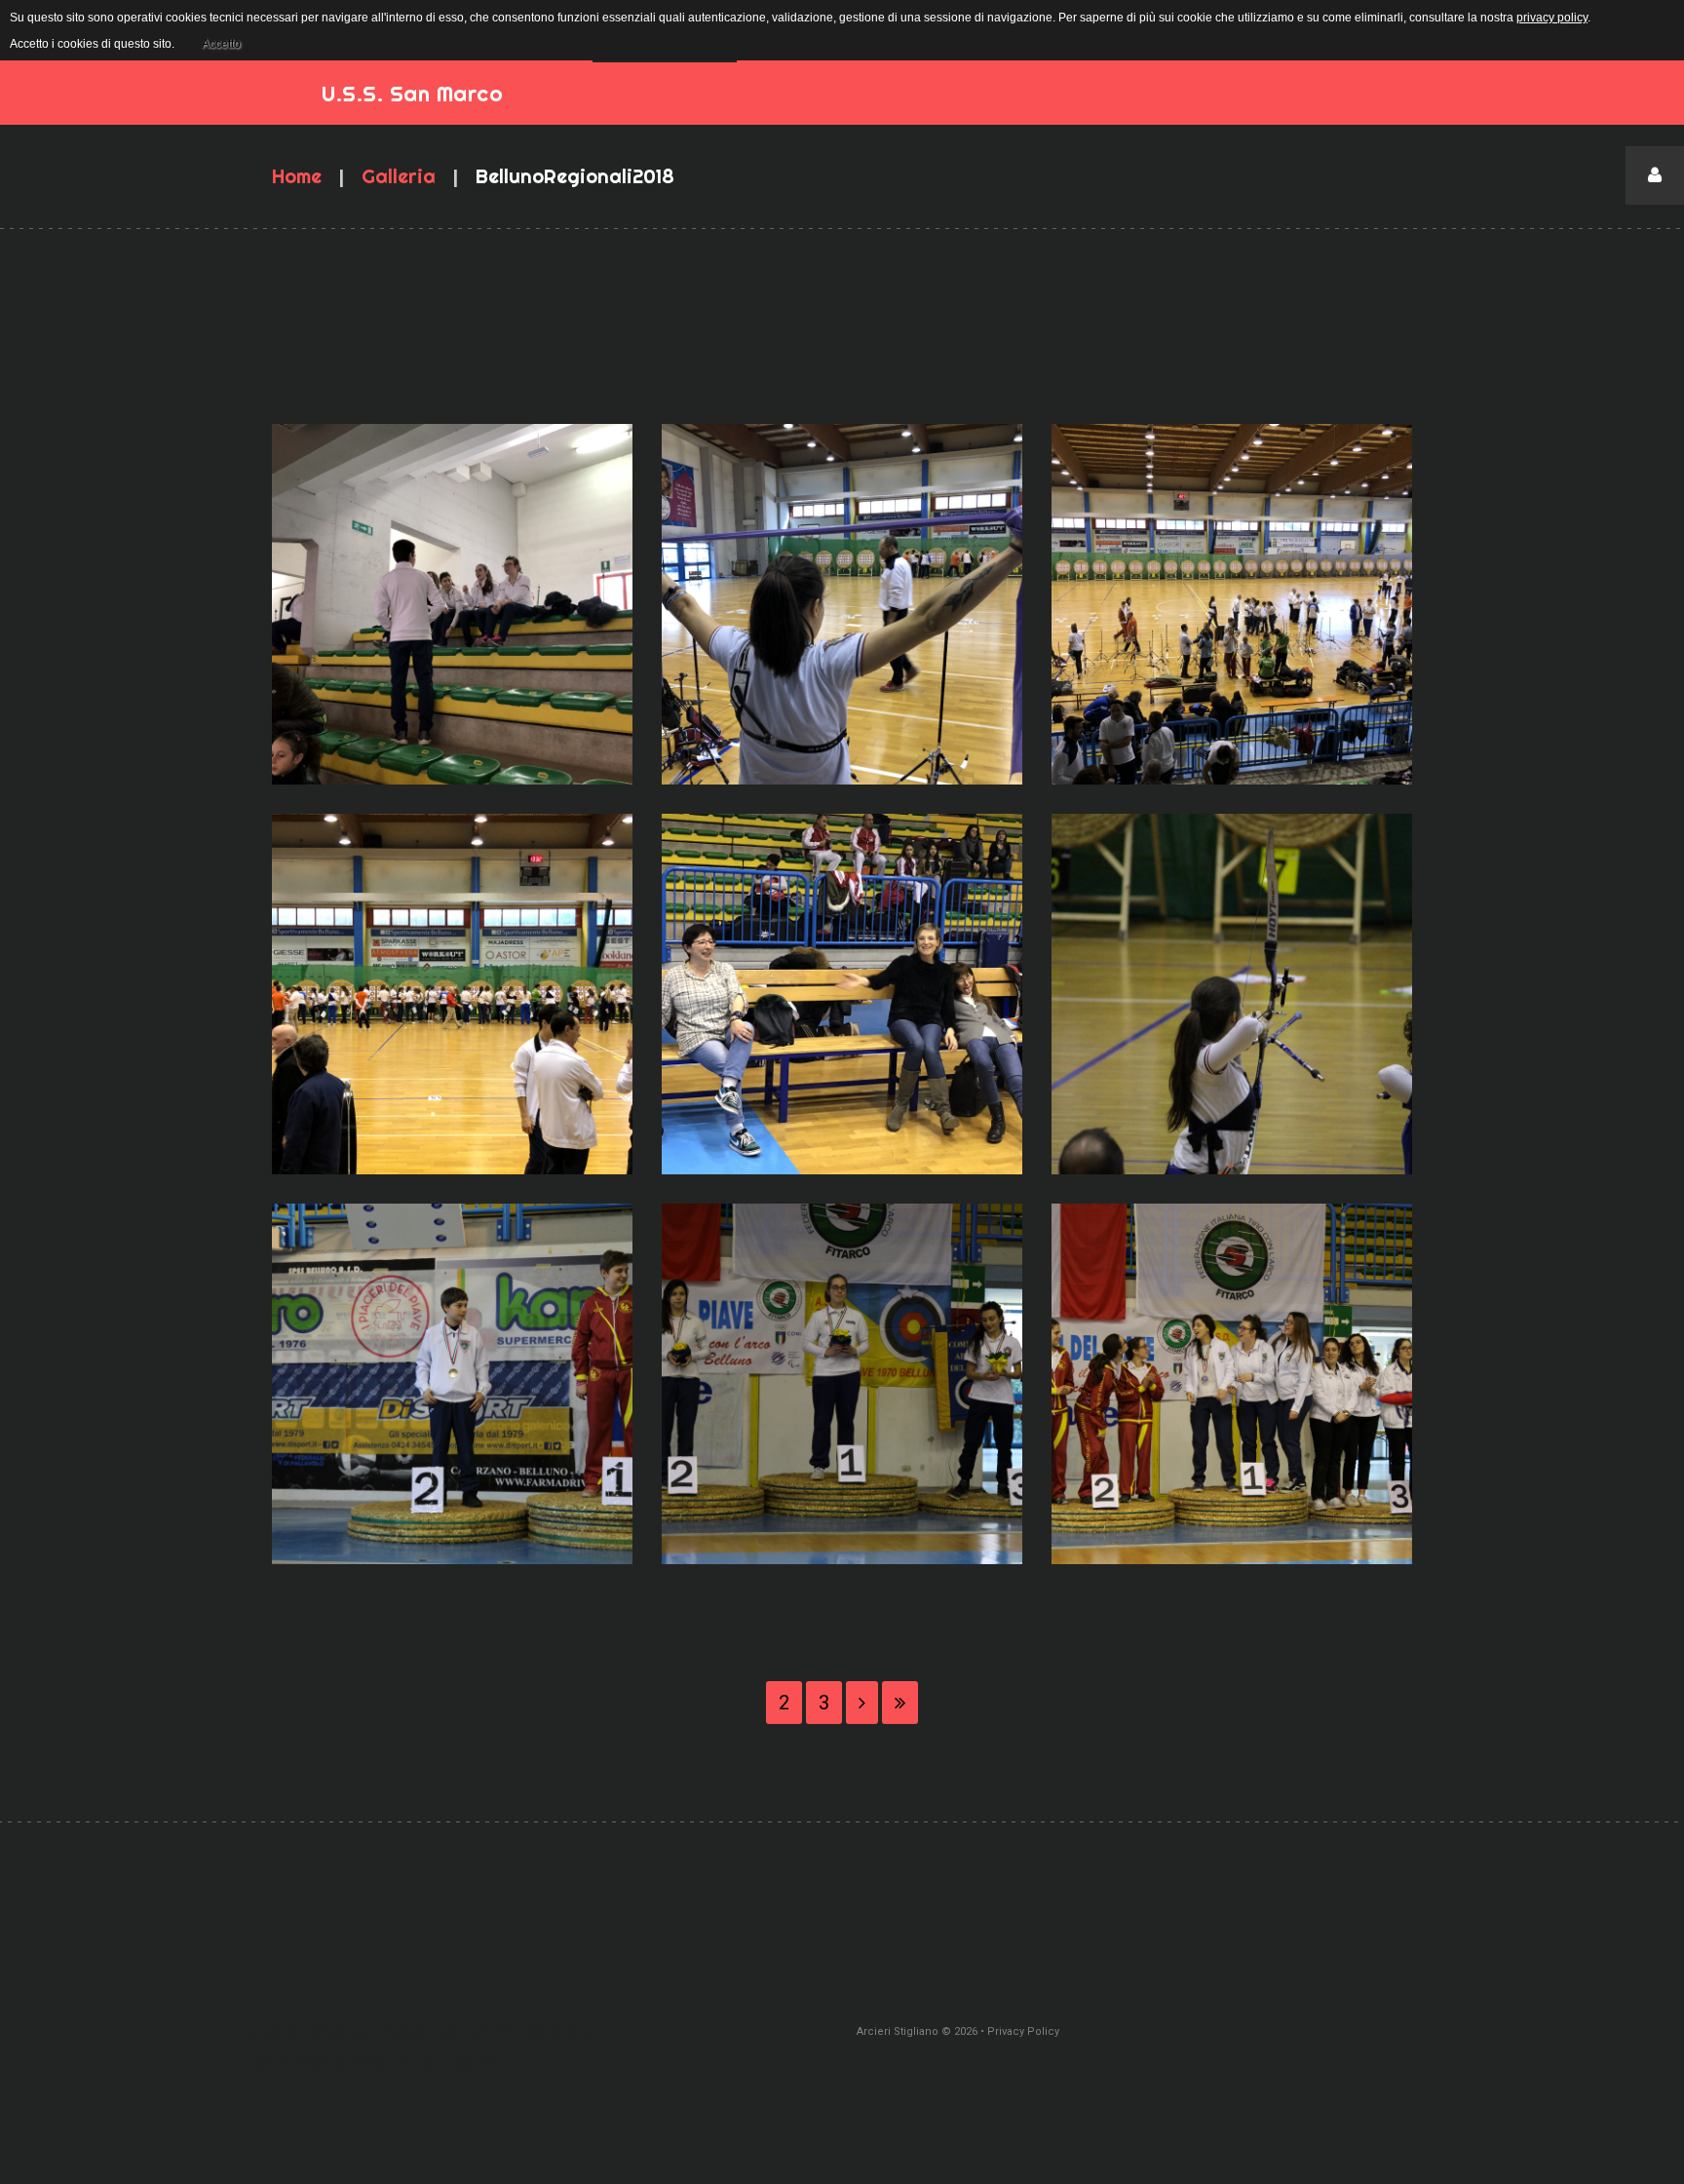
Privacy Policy (1023, 2031)
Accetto (221, 44)
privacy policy (1552, 18)
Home (297, 176)
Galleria (399, 176)
